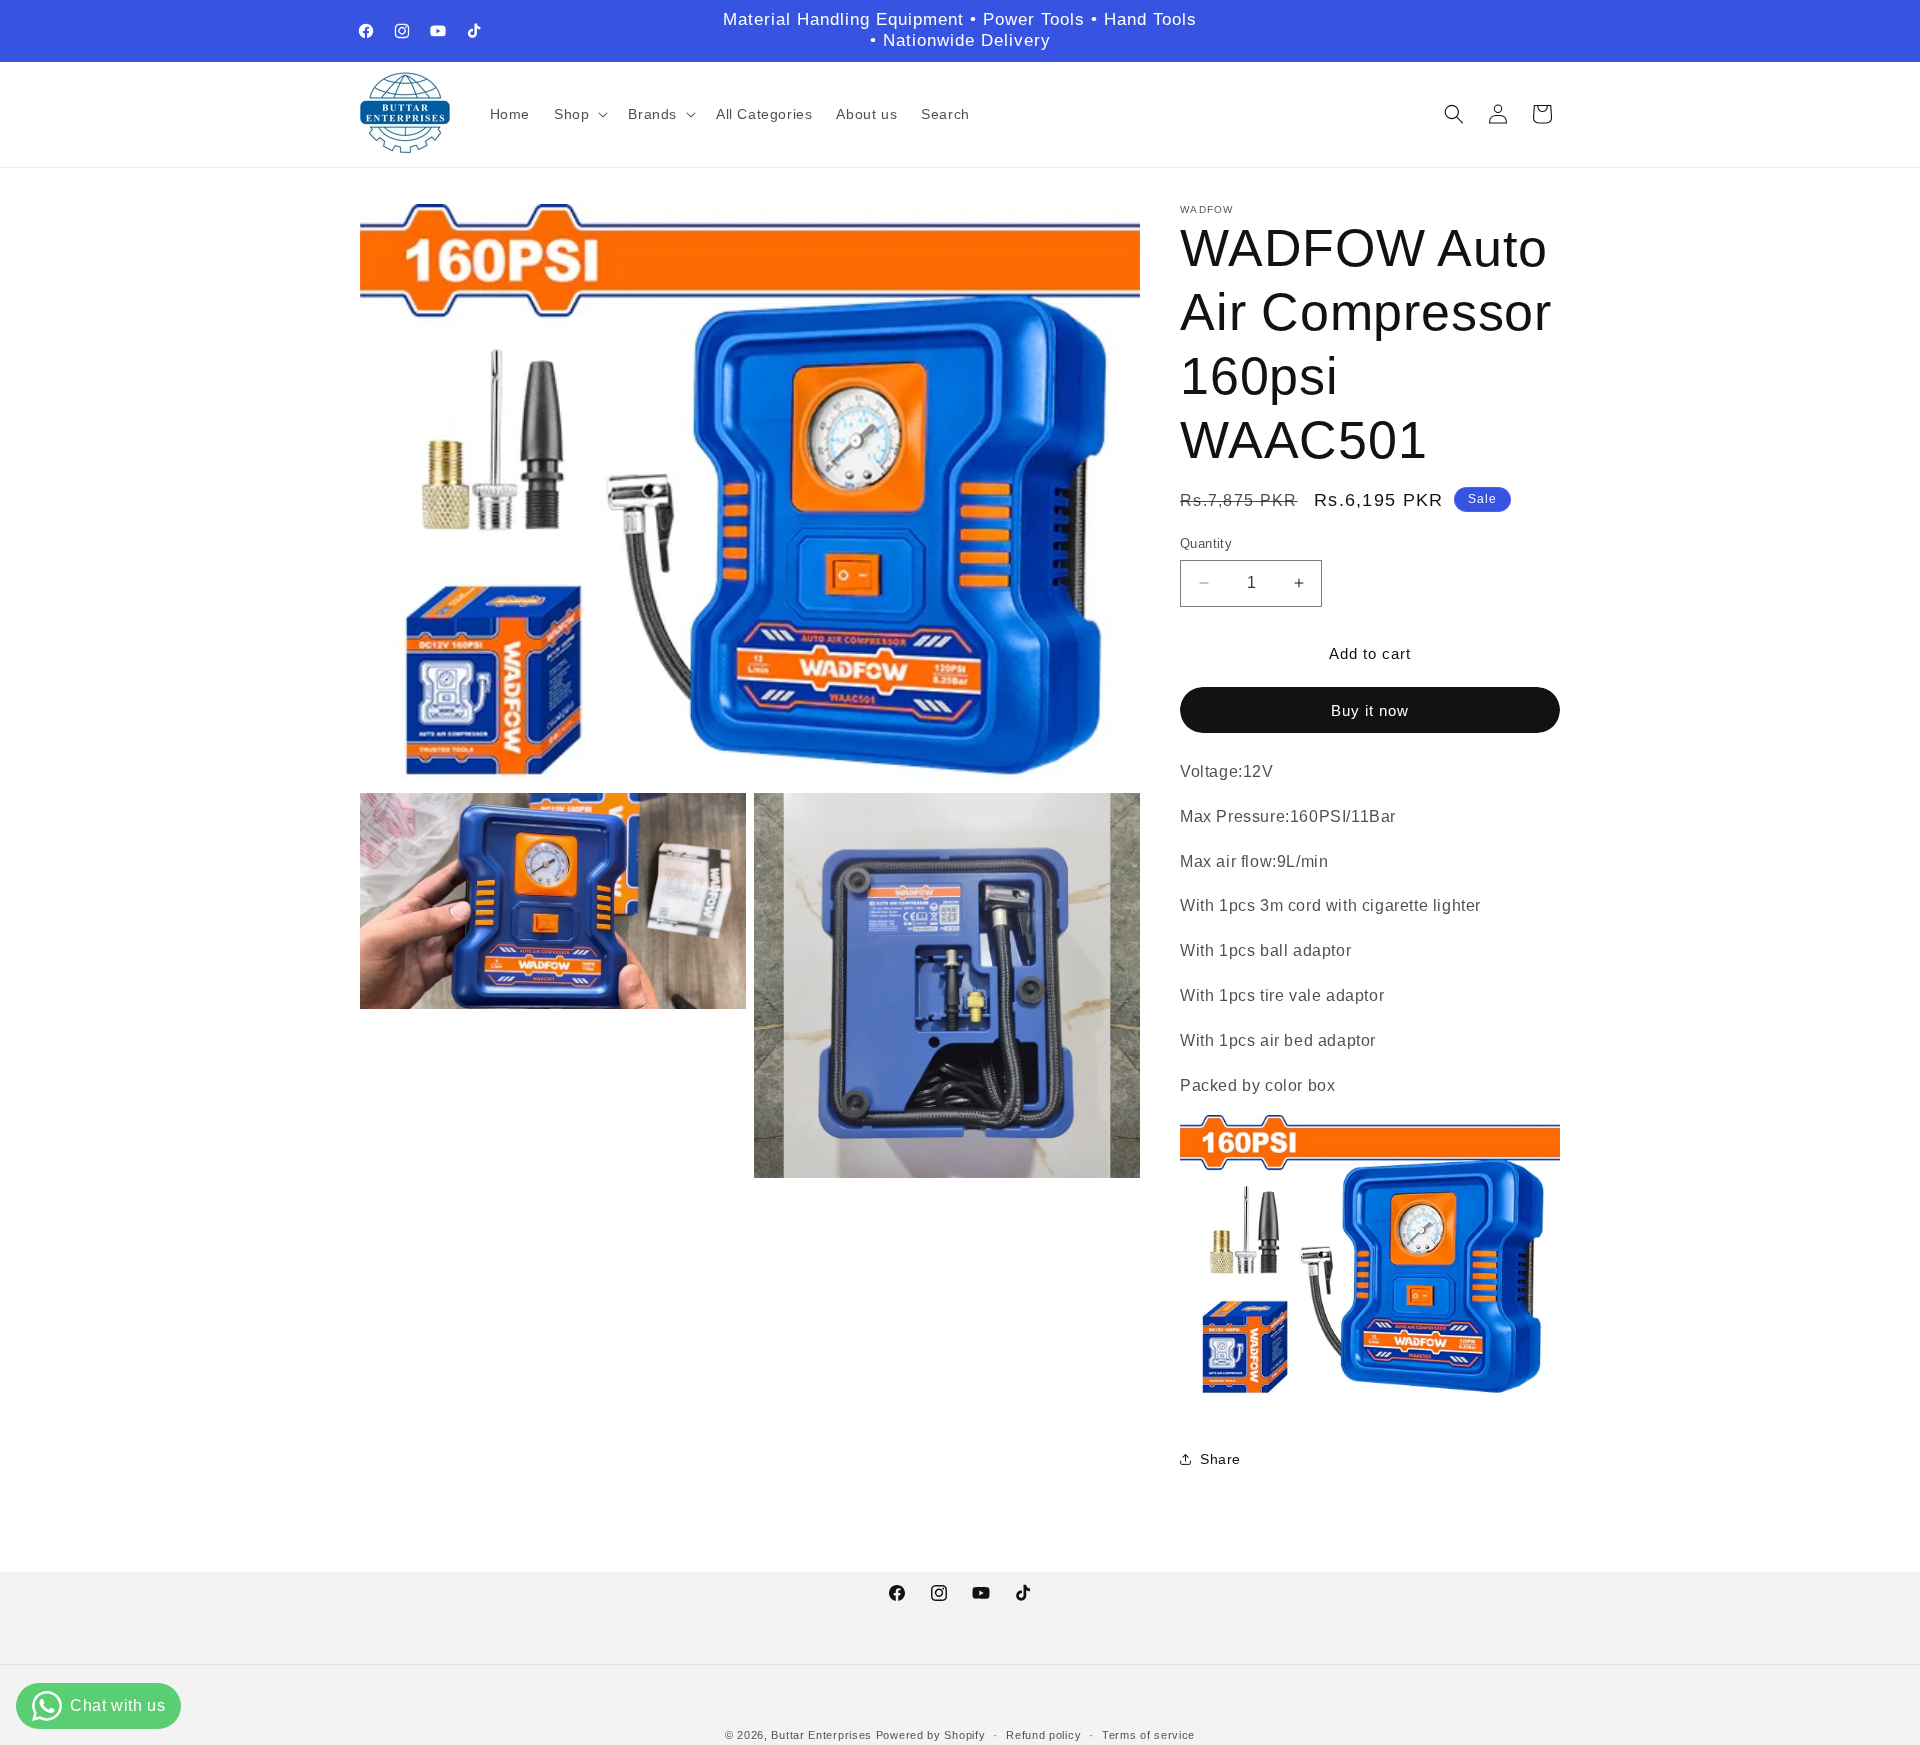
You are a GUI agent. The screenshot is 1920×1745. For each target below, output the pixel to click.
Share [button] (1220, 1458)
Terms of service (1148, 1735)
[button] (579, 114)
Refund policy (1043, 1735)
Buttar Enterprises (823, 1735)
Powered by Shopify (931, 1735)
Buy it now (1370, 709)
